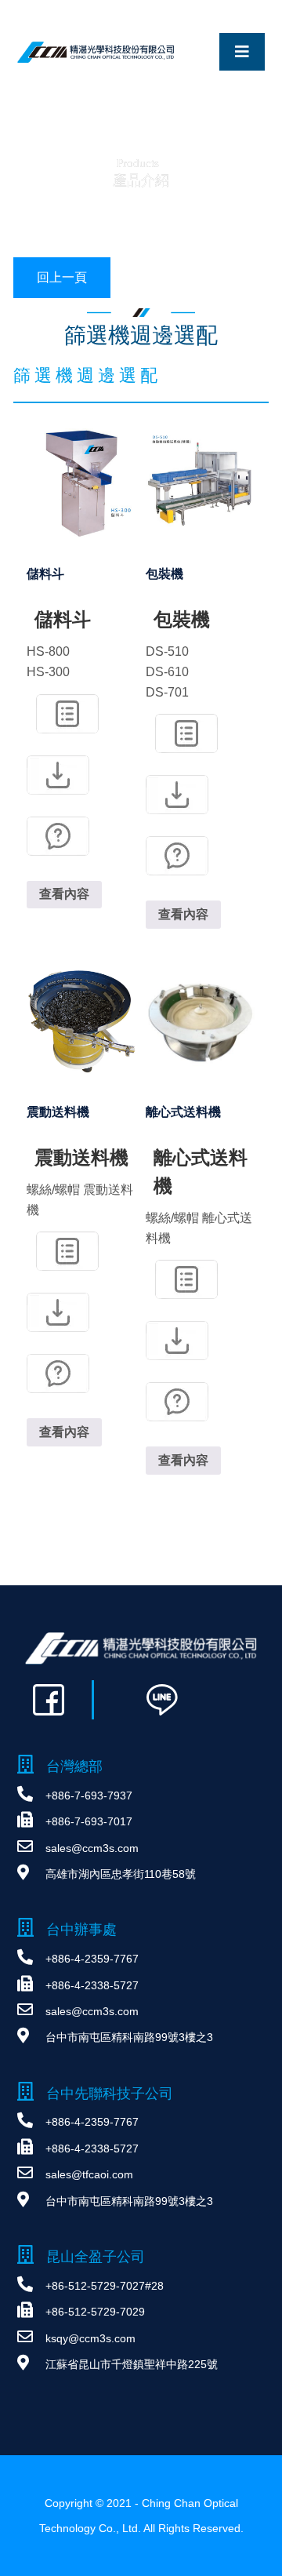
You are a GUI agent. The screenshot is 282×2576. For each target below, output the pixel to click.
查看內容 (64, 894)
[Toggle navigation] (242, 52)
